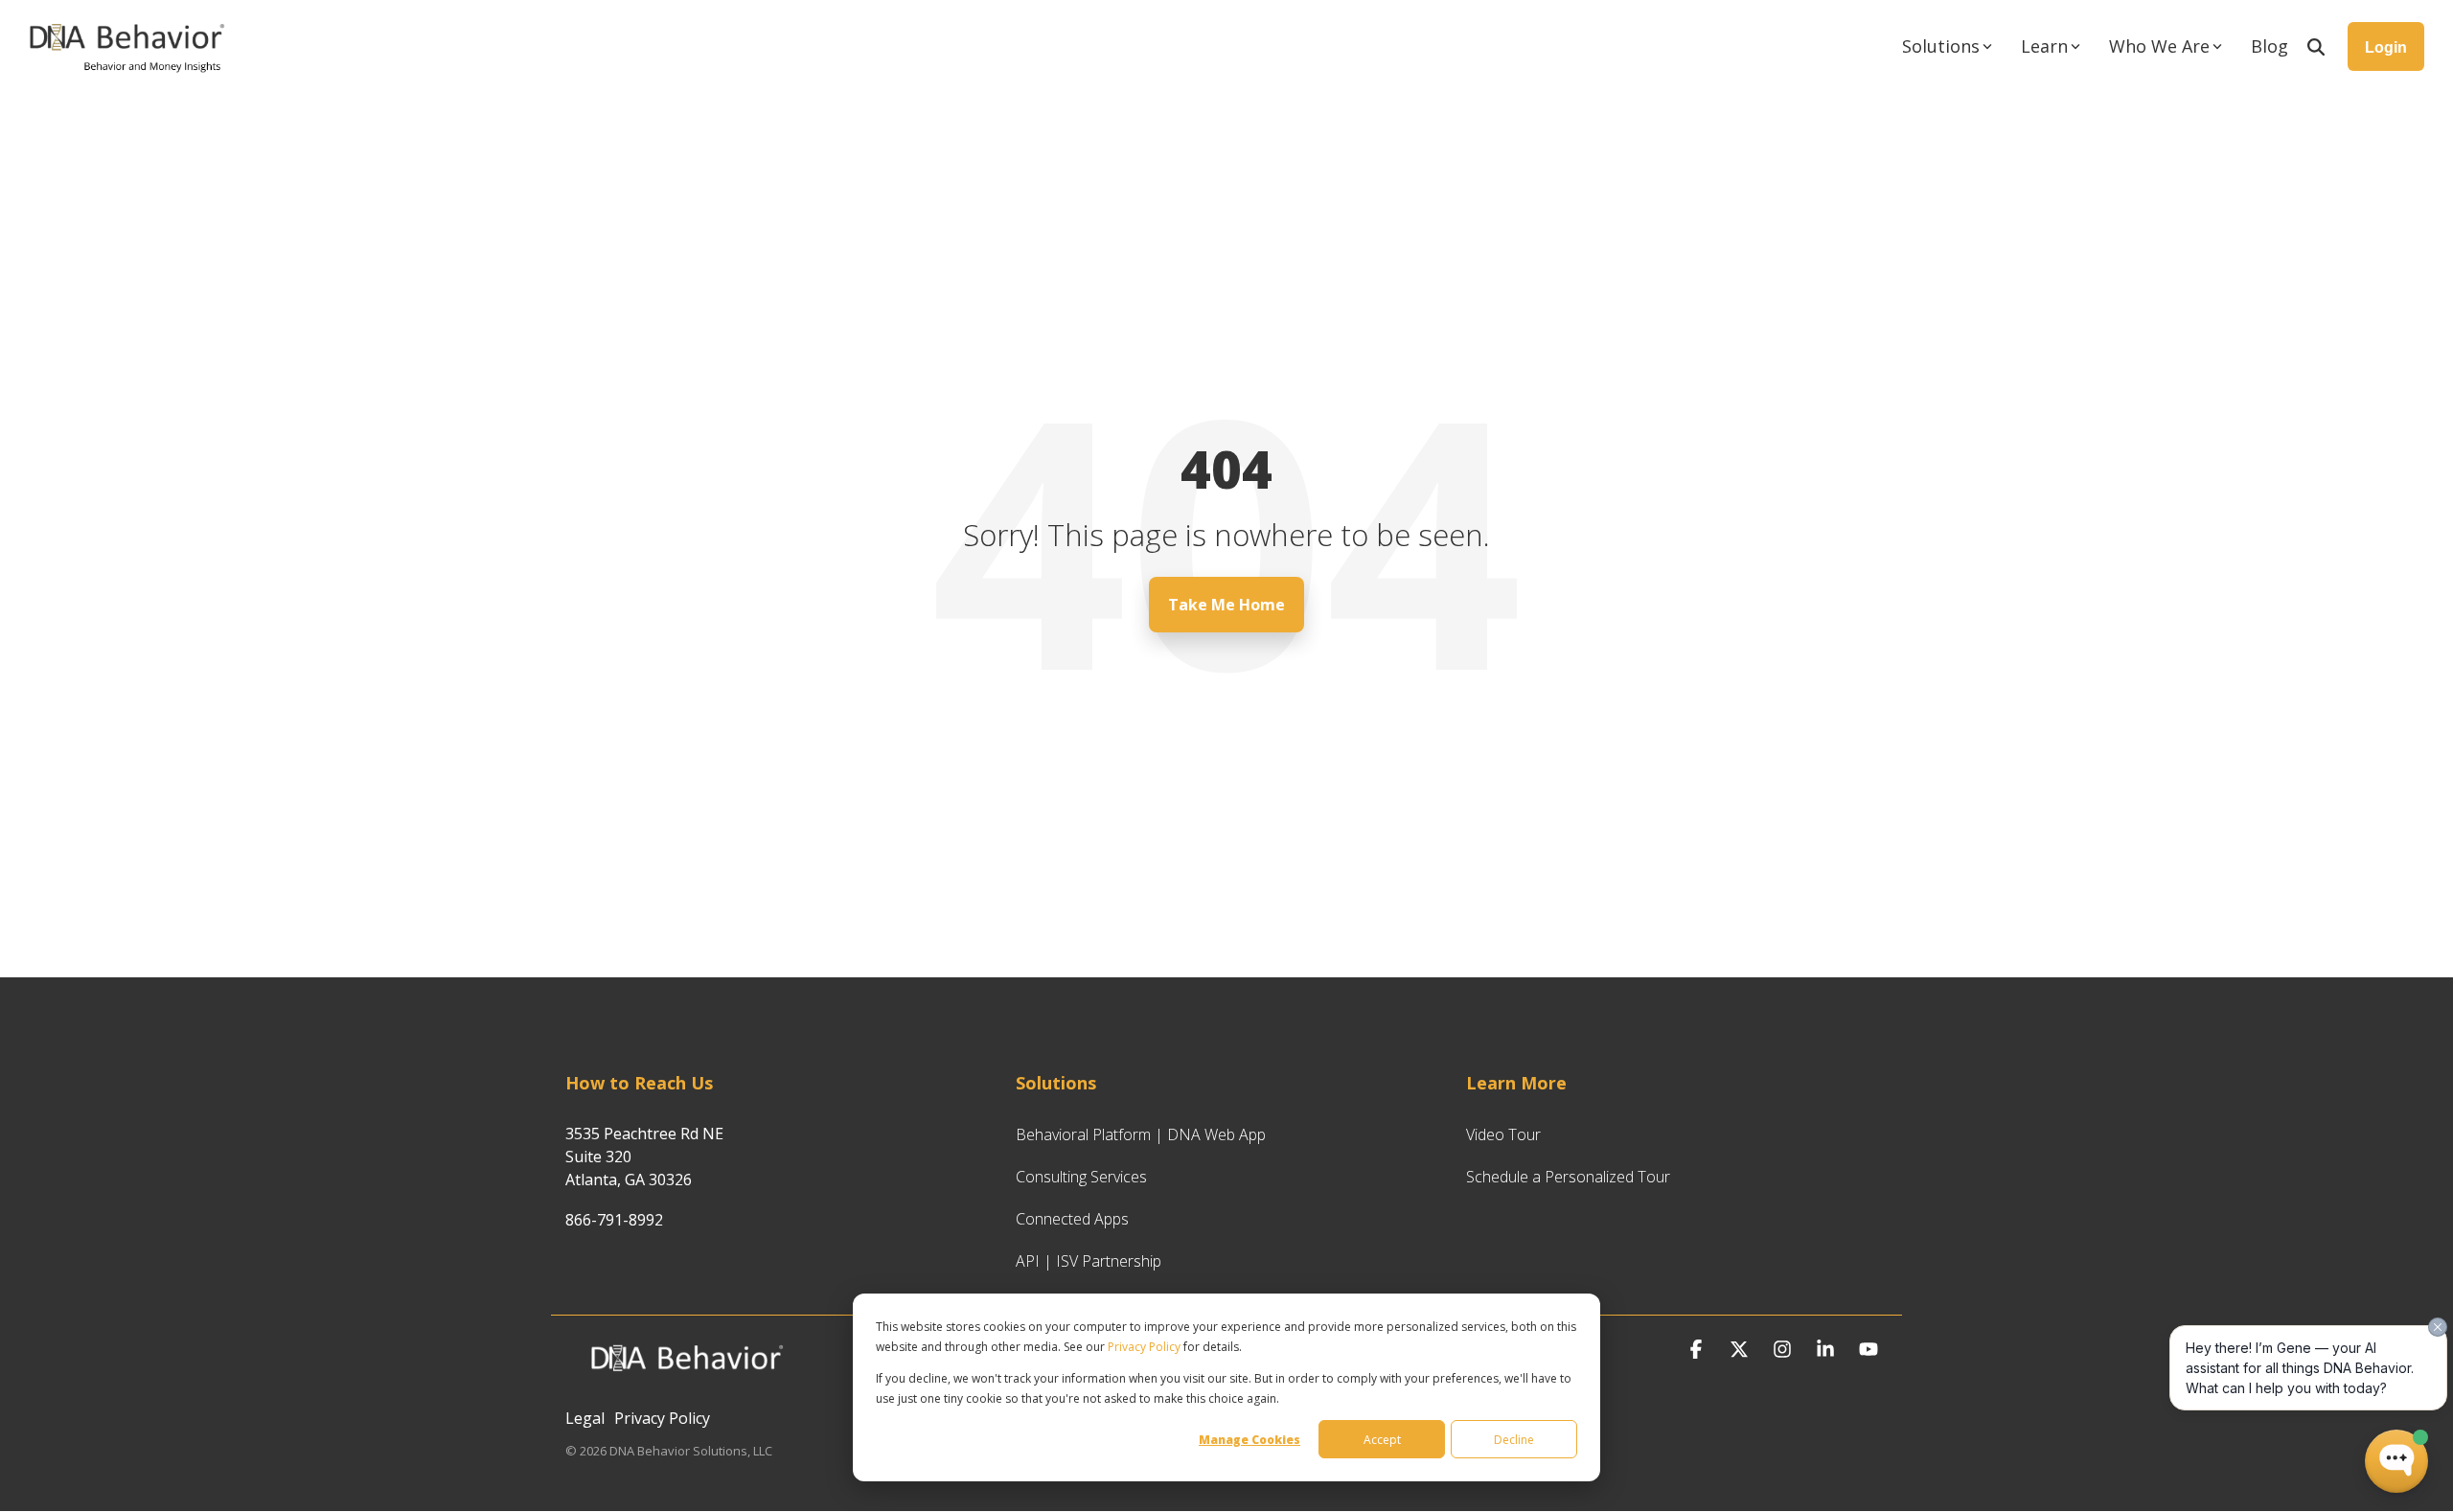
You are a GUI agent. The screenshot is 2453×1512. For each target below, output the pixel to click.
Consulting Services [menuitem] (1081, 1177)
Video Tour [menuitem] (1503, 1134)
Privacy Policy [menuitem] (662, 1418)
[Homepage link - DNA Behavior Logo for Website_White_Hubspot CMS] (685, 1386)
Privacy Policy (1144, 1347)
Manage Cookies (1249, 1440)
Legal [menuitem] (585, 1418)
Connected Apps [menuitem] (1072, 1219)
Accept (1382, 1440)
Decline (1514, 1440)
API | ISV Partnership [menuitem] (1089, 1261)
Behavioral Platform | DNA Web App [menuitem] (1141, 1134)
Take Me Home (1226, 605)
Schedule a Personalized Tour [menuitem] (1568, 1177)
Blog (2270, 46)
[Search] (2316, 46)
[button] (1698, 1350)
